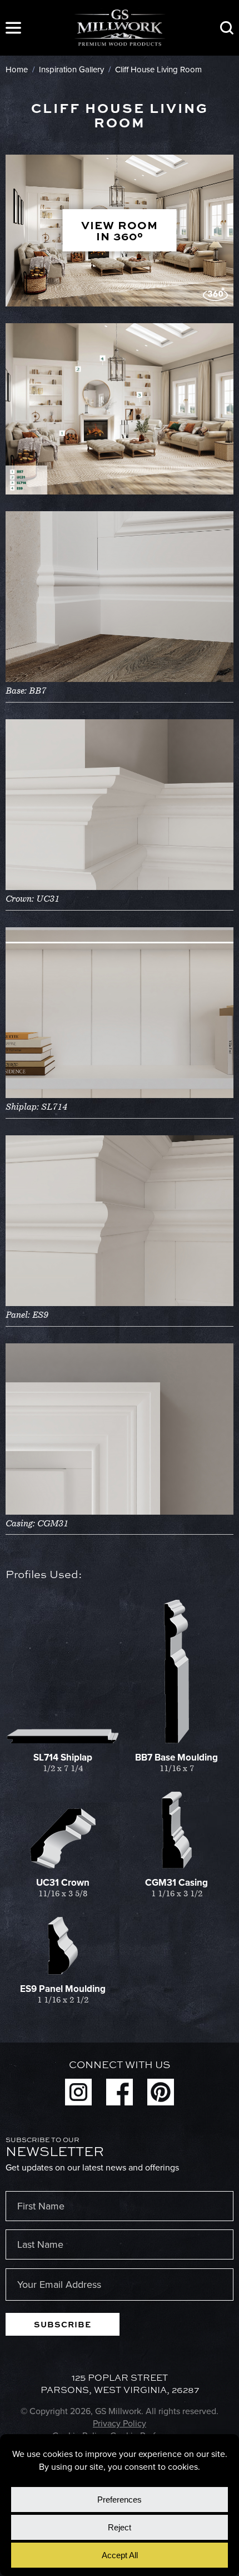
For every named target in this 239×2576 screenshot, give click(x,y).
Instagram (78, 2092)
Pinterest (161, 2092)
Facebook (120, 2092)
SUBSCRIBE (63, 2324)
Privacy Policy (120, 2423)
